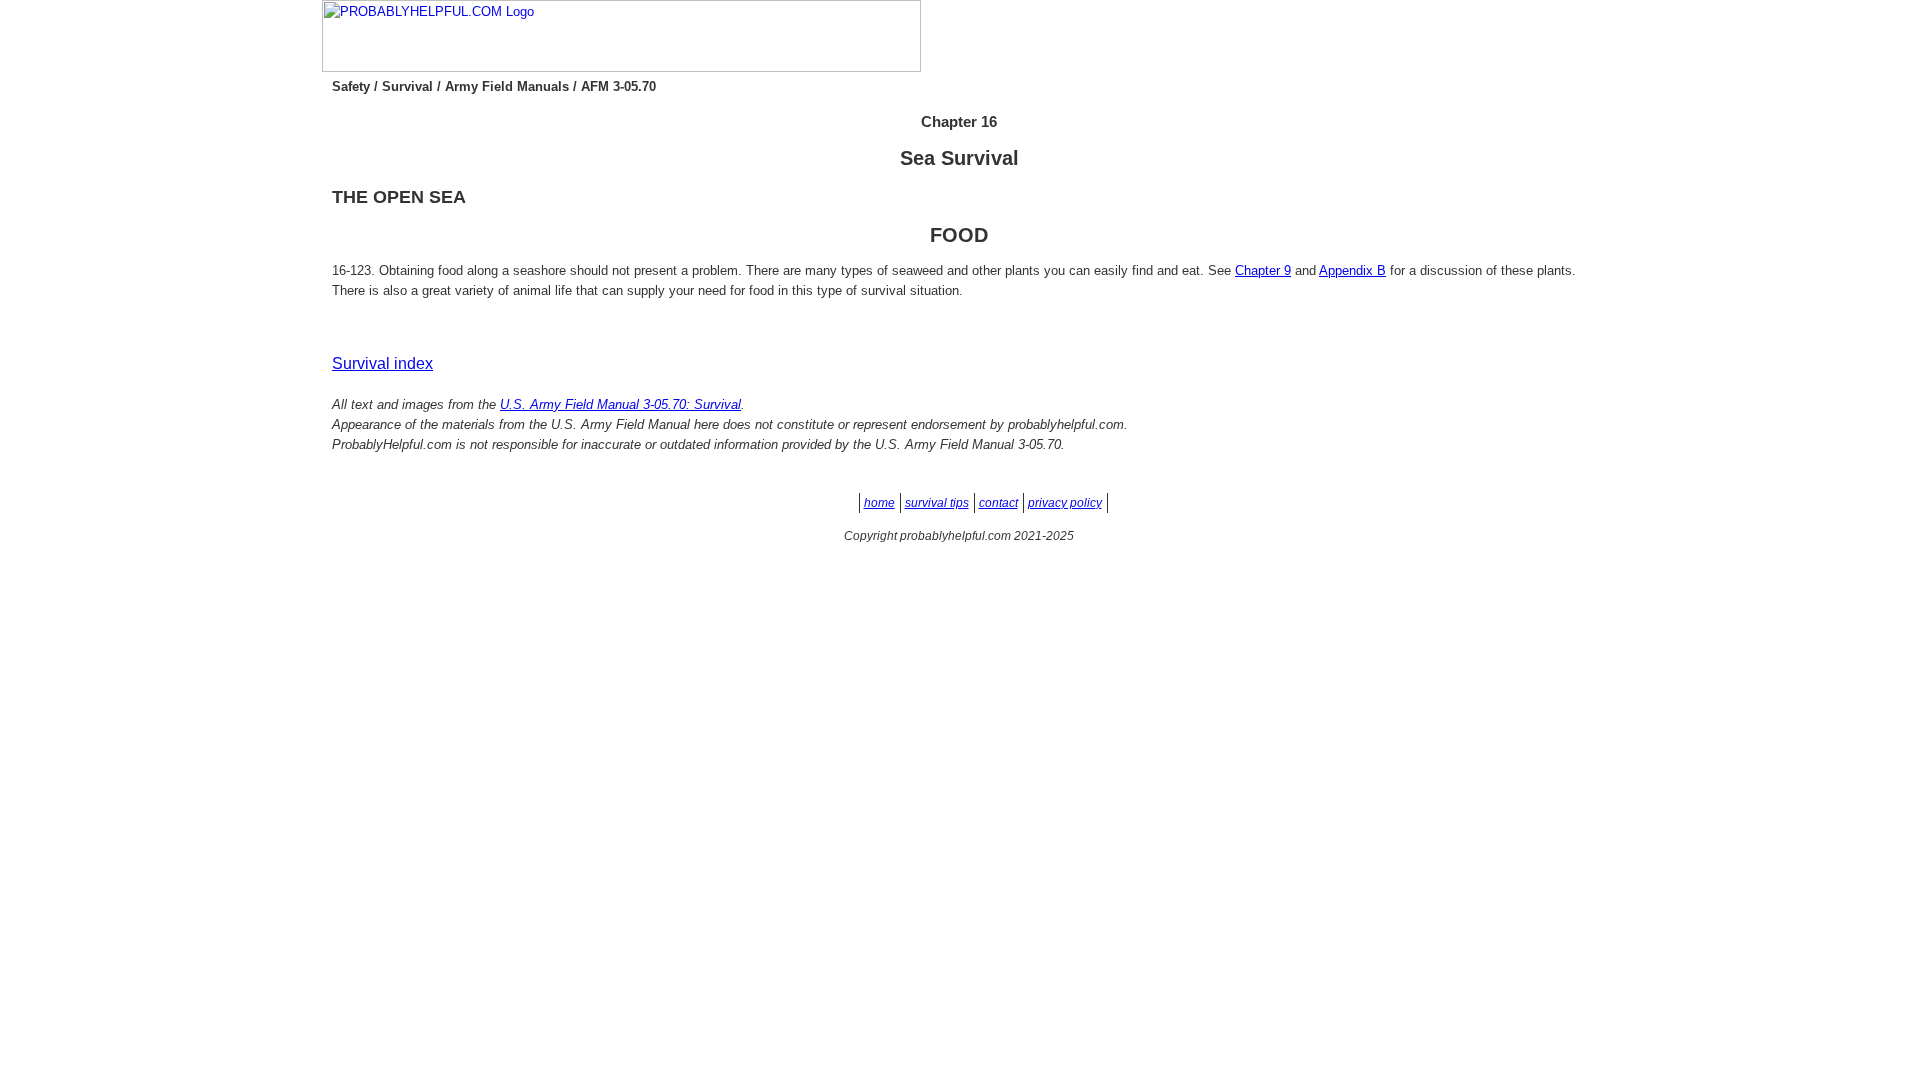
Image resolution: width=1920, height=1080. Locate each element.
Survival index (382, 363)
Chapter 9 (1263, 270)
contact (998, 503)
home (879, 503)
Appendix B (1352, 270)
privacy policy (1065, 503)
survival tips (937, 503)
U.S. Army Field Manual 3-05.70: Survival (620, 404)
